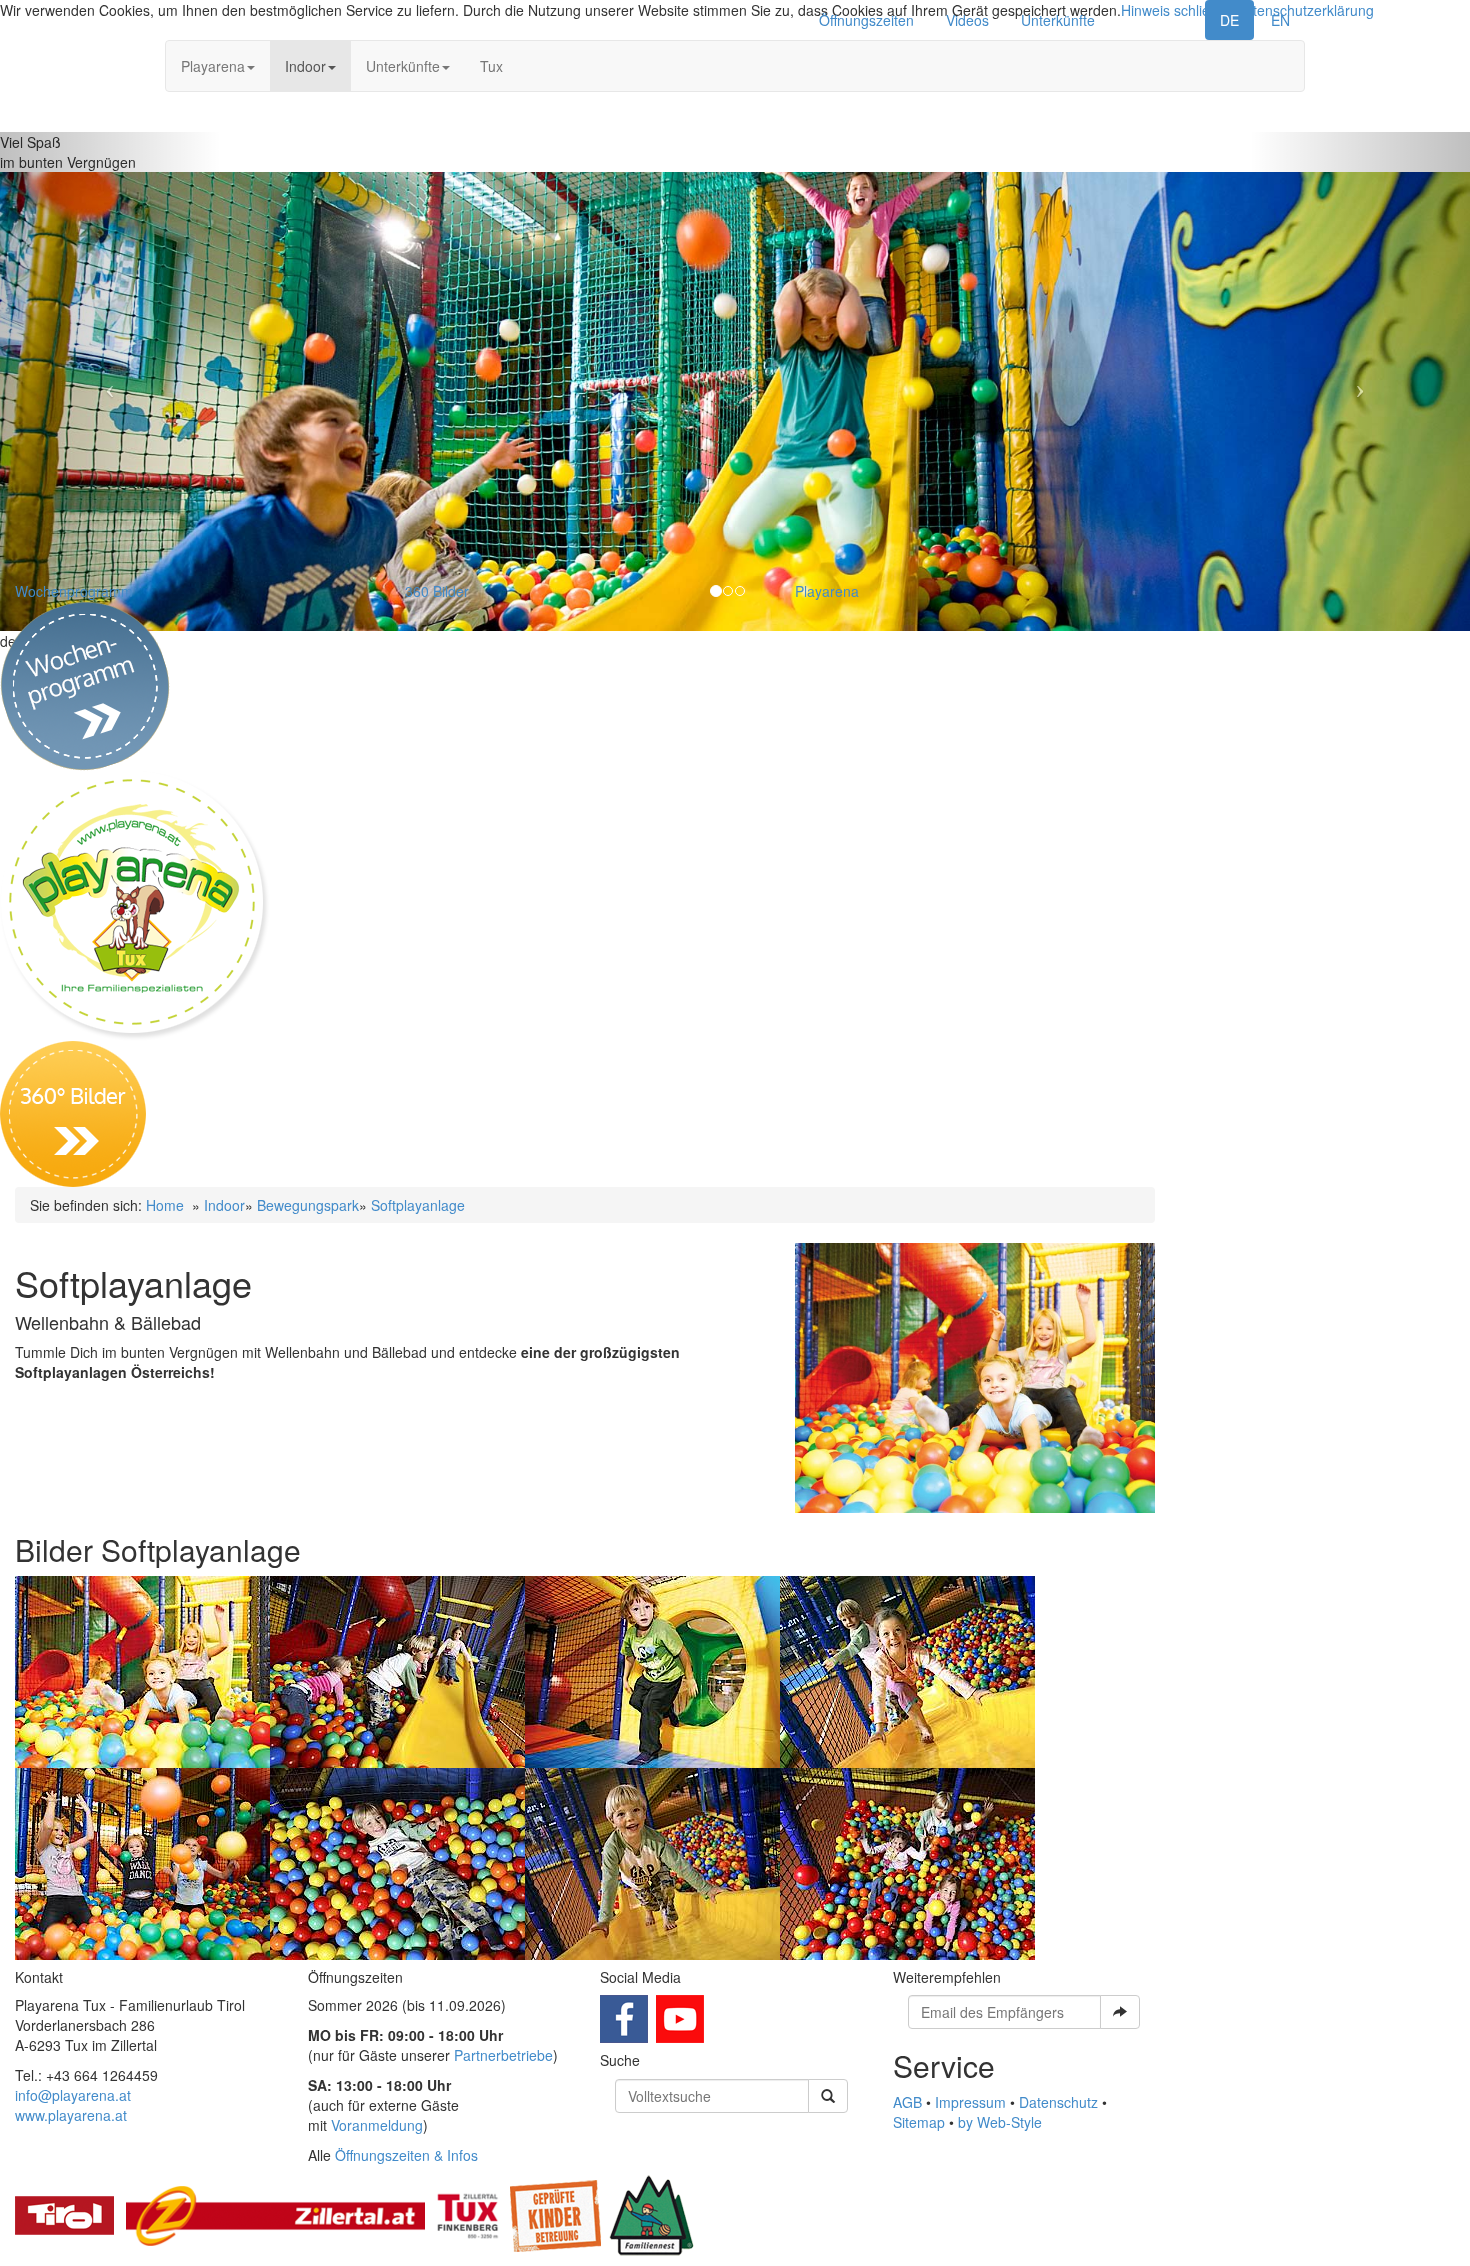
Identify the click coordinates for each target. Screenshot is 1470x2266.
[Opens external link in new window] (624, 2017)
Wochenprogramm (74, 591)
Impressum (970, 2102)
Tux (491, 66)
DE (1229, 20)
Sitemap (919, 2122)
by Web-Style (1000, 2122)
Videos (967, 20)
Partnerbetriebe (503, 2055)
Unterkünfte (1058, 20)
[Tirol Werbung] (64, 2214)
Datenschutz (1058, 2102)
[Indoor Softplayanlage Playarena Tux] (975, 1378)
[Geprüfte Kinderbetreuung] (555, 2214)
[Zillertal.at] (275, 2214)
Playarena (213, 66)
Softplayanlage (418, 1205)
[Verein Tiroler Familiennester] (651, 2214)
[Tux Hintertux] (467, 2214)
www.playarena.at (71, 2115)
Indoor (305, 66)
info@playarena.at (73, 2095)
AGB (907, 2102)
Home (165, 1205)
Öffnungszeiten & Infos (406, 2155)
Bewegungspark (308, 1205)
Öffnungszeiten (866, 20)
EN (1280, 20)
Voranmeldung (377, 2125)
